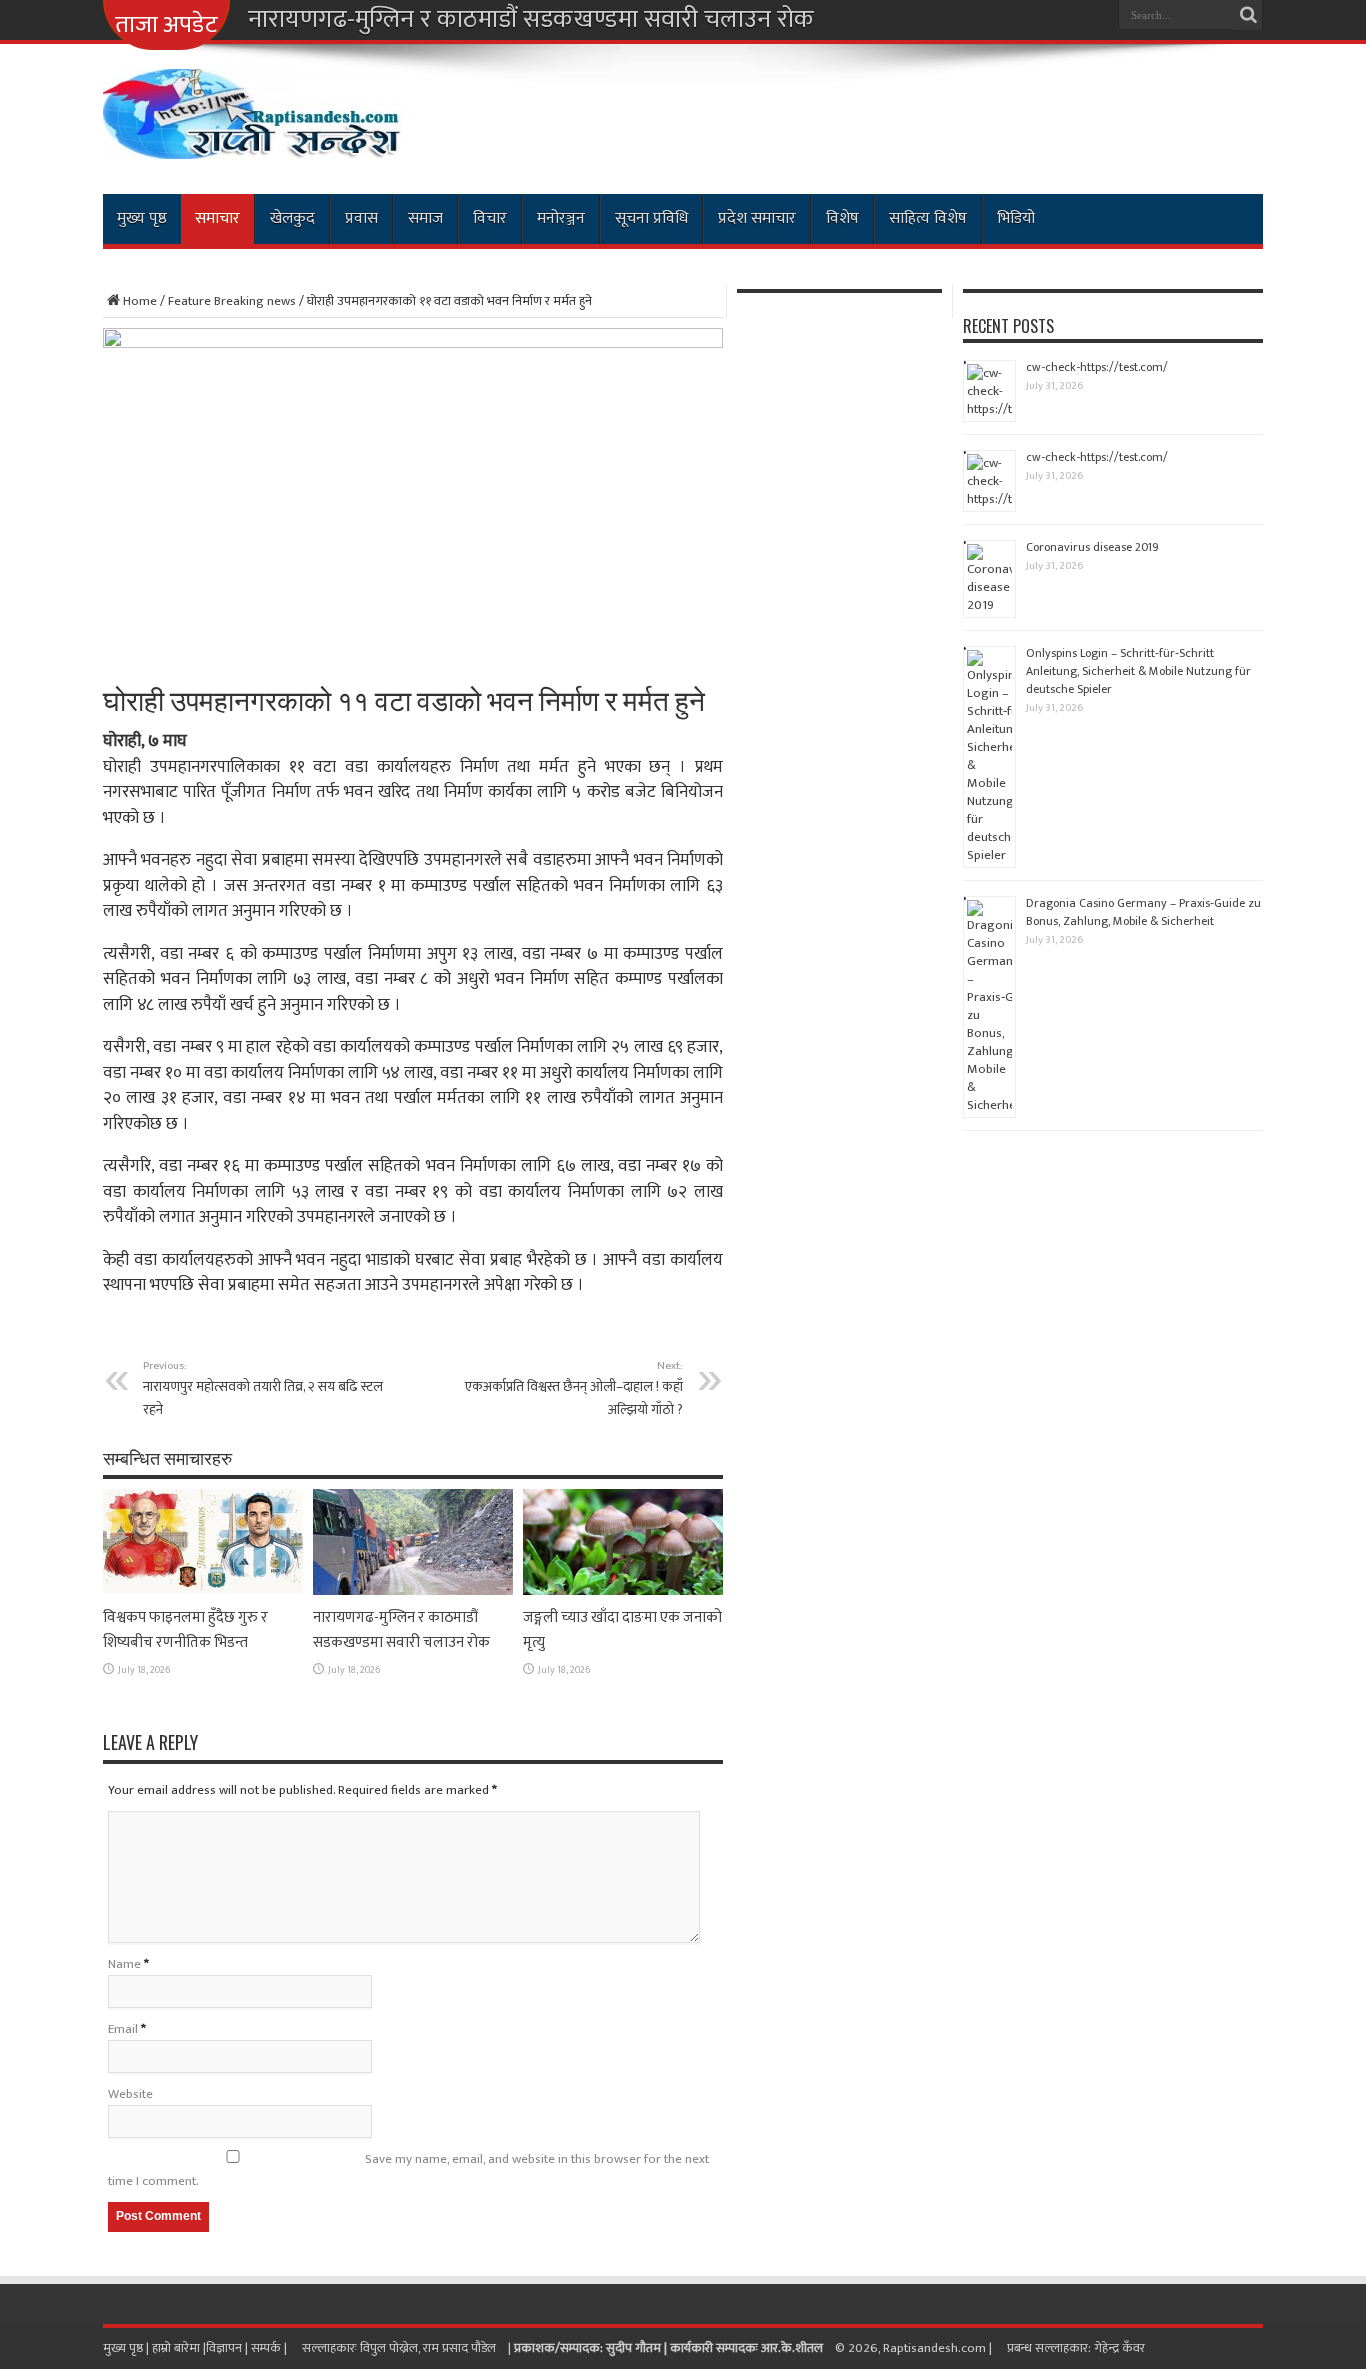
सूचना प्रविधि (651, 218)
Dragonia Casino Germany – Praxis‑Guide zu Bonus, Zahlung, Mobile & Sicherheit (1143, 912)
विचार (490, 218)
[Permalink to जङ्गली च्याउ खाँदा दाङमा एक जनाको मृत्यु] (623, 1591)
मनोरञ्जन (561, 218)
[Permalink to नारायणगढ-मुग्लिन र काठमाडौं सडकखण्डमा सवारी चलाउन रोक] (413, 1591)
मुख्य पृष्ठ (142, 218)
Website (130, 2094)
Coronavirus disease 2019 (1092, 547)
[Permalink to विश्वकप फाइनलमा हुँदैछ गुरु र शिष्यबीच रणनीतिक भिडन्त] (203, 1591)
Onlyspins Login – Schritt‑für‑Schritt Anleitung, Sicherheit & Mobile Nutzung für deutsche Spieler (1138, 671)
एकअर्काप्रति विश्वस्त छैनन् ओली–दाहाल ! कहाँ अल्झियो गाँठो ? (574, 1388)
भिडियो (1016, 218)
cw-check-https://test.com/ (1097, 367)
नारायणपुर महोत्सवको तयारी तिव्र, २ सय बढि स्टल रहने (263, 1388)
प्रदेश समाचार (757, 218)
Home (140, 301)
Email (123, 2029)
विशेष (842, 218)
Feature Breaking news (232, 301)
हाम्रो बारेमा (177, 2348)
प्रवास (361, 218)
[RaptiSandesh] (253, 144)
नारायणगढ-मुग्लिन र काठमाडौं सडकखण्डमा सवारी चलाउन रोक (531, 20)
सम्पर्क (267, 2348)
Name (124, 1964)
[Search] (1248, 15)
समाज (425, 218)
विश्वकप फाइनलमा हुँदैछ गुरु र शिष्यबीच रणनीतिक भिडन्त (185, 1630)
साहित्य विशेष (928, 218)
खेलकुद (292, 218)
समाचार (217, 218)
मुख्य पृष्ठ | (127, 2348)
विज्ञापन (224, 2348)
